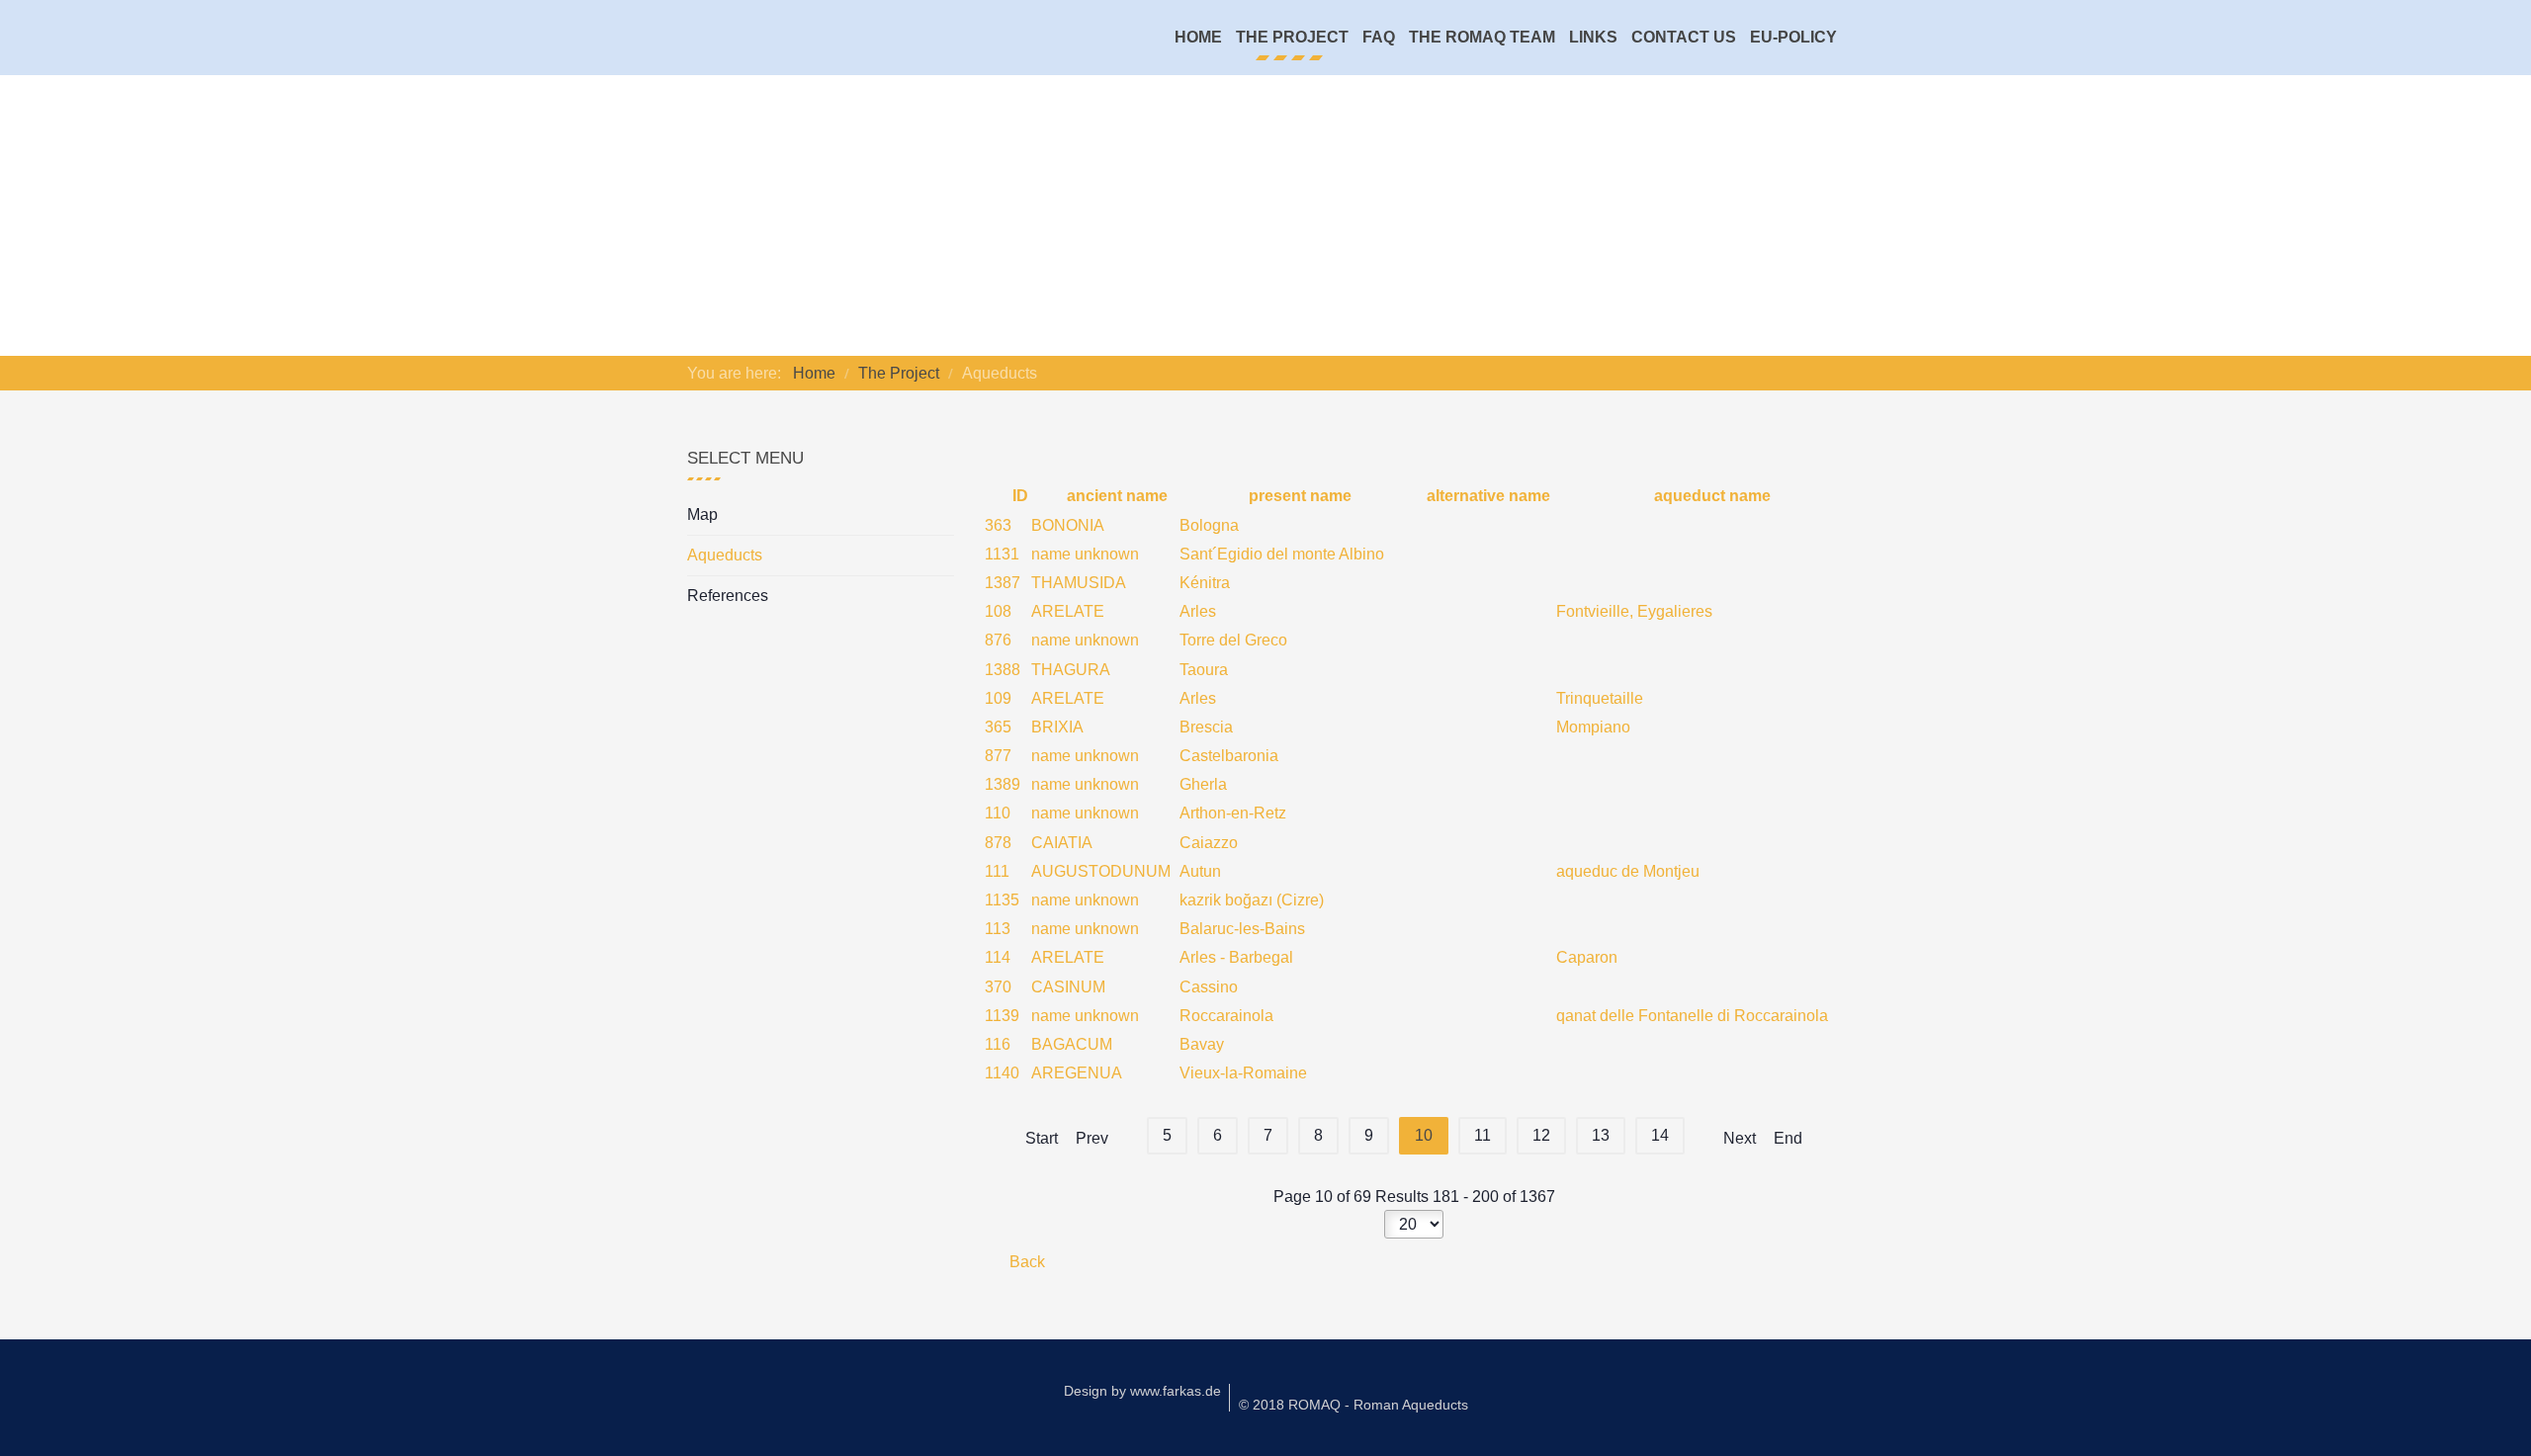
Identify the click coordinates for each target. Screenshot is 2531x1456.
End (1788, 1138)
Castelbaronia (1229, 756)
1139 (1002, 1016)
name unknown (1085, 554)
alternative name (1486, 496)
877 (998, 756)
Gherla (1203, 784)
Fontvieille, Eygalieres (1634, 611)
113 (998, 929)
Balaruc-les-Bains (1242, 929)
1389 (1003, 784)
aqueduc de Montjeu (1628, 871)
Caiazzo (1209, 843)
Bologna (1209, 525)
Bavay (1202, 1044)
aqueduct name (1710, 496)
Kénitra (1205, 583)
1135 (1002, 900)
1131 (1002, 554)
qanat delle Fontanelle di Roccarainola (1692, 1016)
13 (1601, 1135)
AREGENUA (1077, 1073)
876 (998, 640)
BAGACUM (1072, 1044)
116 (998, 1044)
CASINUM (1068, 987)
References (728, 596)
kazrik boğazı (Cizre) (1252, 900)
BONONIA (1068, 525)
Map (702, 514)
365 (998, 727)
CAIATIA (1062, 843)
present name (1298, 496)
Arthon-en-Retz (1233, 813)
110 (998, 813)
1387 (1003, 583)
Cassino (1209, 987)
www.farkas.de (1176, 1391)
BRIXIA (1057, 727)
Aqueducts (725, 555)
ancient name (1115, 496)
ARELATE (1068, 611)
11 (1483, 1135)
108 (998, 611)
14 (1660, 1135)
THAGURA (1071, 670)
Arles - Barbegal (1236, 957)
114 (998, 957)
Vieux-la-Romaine (1243, 1073)
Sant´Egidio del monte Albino (1282, 554)
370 (998, 987)
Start (1042, 1138)
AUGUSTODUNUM (1101, 871)
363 (998, 525)
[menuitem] (1198, 38)
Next (1740, 1138)
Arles (1198, 611)
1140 (1002, 1073)
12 (1541, 1135)
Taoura (1204, 670)
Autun (1200, 871)
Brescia (1206, 727)
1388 (1003, 670)
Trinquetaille (1600, 698)
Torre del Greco (1233, 640)
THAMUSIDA (1079, 583)
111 (997, 871)
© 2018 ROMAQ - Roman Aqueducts (1353, 1405)
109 (998, 698)
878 (998, 843)
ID (1018, 496)
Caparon (1587, 957)
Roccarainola (1226, 1016)
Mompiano (1593, 727)
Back (1025, 1262)
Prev (1092, 1138)
